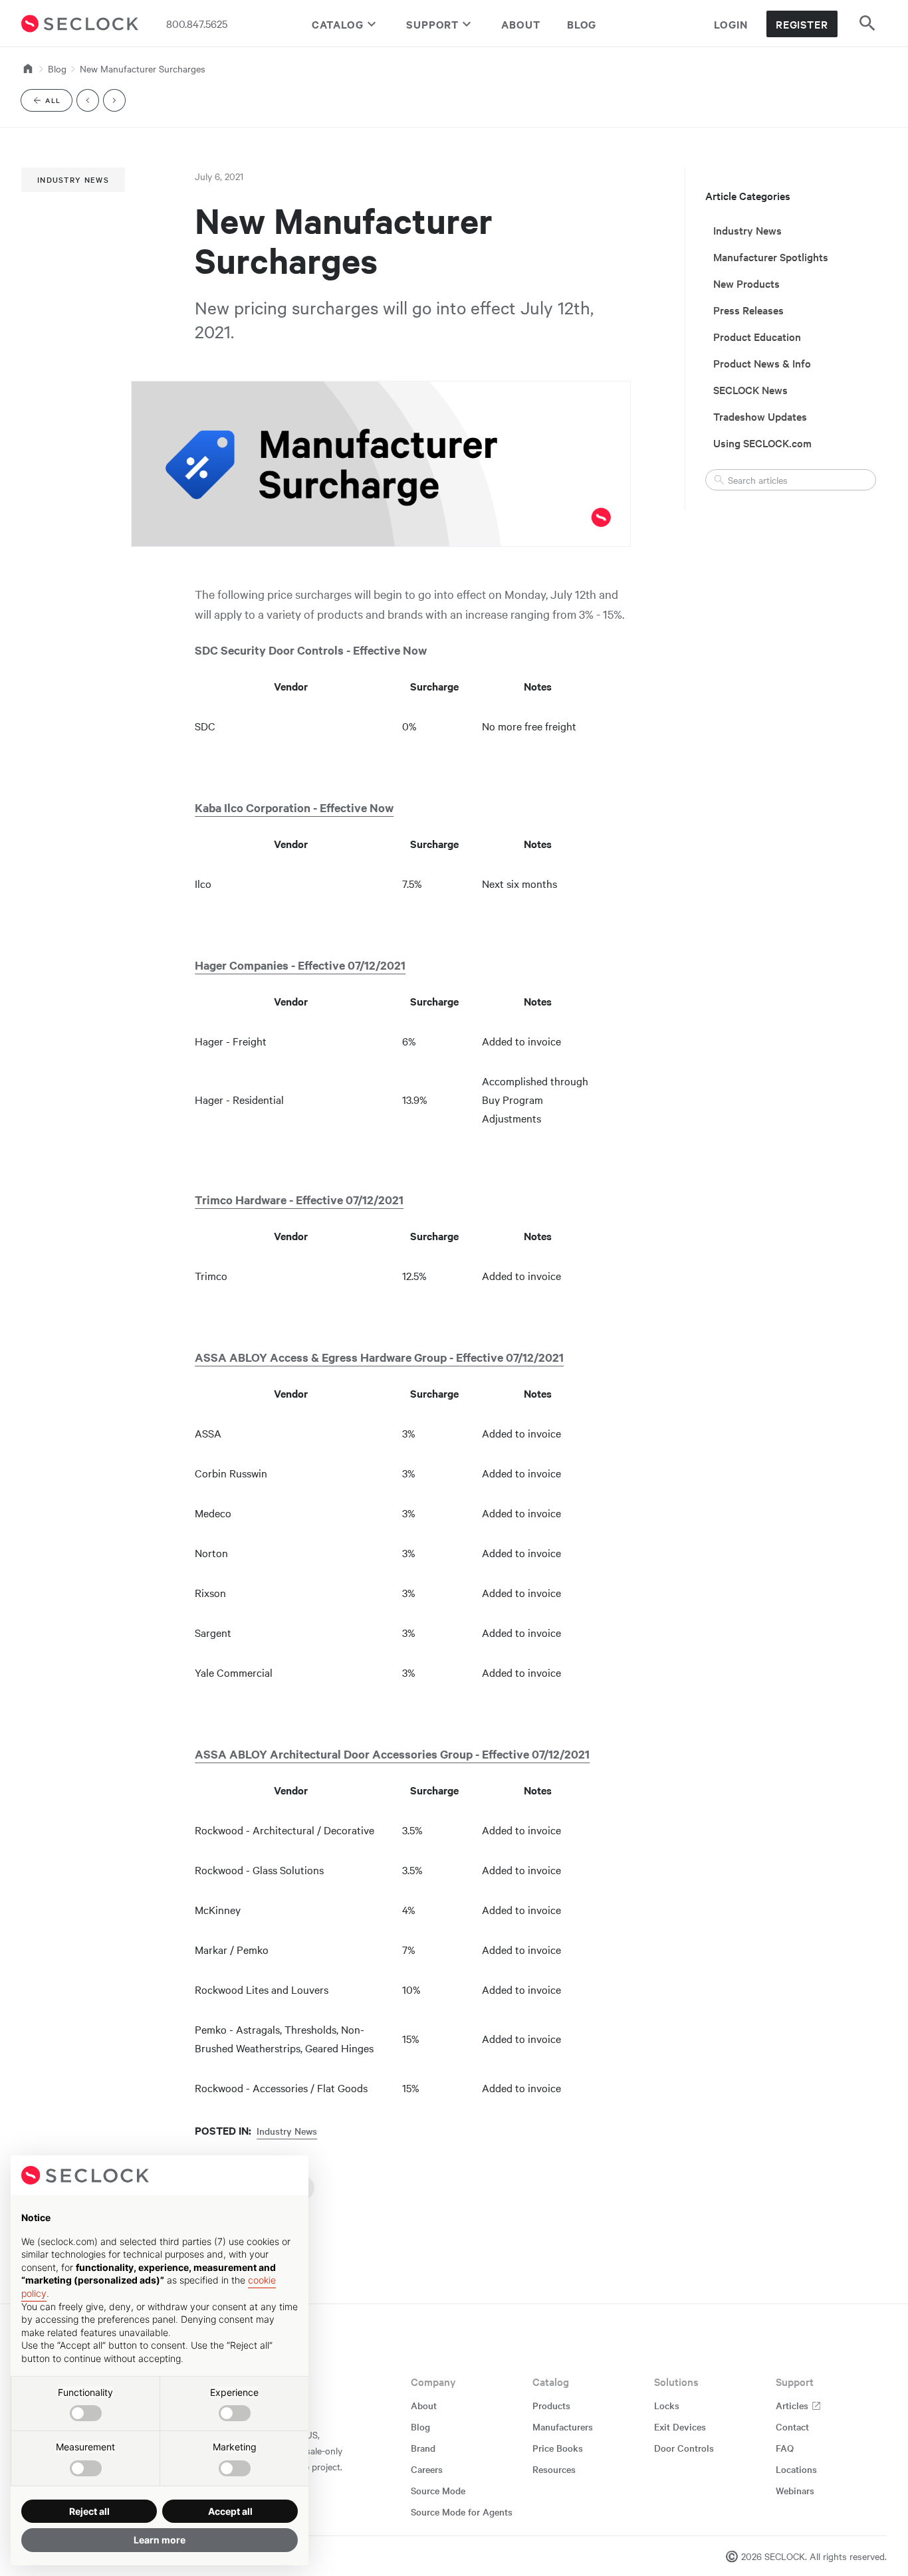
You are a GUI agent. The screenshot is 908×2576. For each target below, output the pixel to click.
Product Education (757, 336)
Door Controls (684, 2448)
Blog (582, 24)
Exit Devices (680, 2426)
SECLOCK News (750, 389)
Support (432, 24)
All (58, 103)
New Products (746, 283)
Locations (796, 2469)
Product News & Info (762, 363)
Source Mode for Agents (462, 2512)
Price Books (558, 2448)
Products (551, 2405)
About (521, 24)
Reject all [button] (89, 2511)
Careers (427, 2469)
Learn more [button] (160, 2540)
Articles (793, 2405)
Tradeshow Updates (760, 416)
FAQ (785, 2448)
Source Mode (438, 2490)
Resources (554, 2469)
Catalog (338, 24)
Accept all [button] (230, 2511)
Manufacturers (563, 2426)
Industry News (73, 179)
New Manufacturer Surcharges (143, 68)
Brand (423, 2448)
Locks (667, 2405)
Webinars (795, 2490)
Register (802, 24)
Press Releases (748, 310)
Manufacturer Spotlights (771, 257)
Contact (792, 2426)
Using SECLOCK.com (762, 443)
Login (731, 24)
